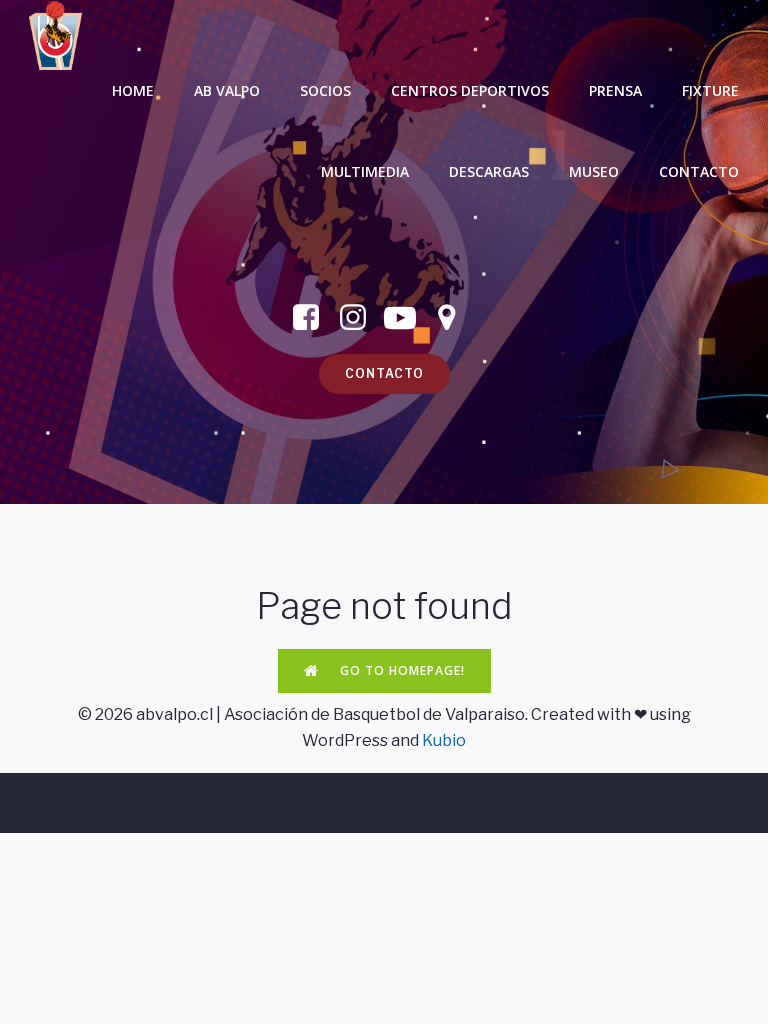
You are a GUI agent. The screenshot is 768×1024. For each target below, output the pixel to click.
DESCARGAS (489, 171)
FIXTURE (710, 90)
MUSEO (594, 171)
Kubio (444, 740)
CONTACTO (699, 171)
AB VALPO (227, 90)
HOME (133, 90)
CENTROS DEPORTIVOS (470, 90)
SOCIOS (325, 90)
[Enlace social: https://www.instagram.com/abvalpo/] (360, 318)
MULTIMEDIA (365, 171)
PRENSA (615, 90)
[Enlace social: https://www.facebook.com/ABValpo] (313, 318)
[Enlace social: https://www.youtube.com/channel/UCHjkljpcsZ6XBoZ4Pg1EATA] (407, 318)
